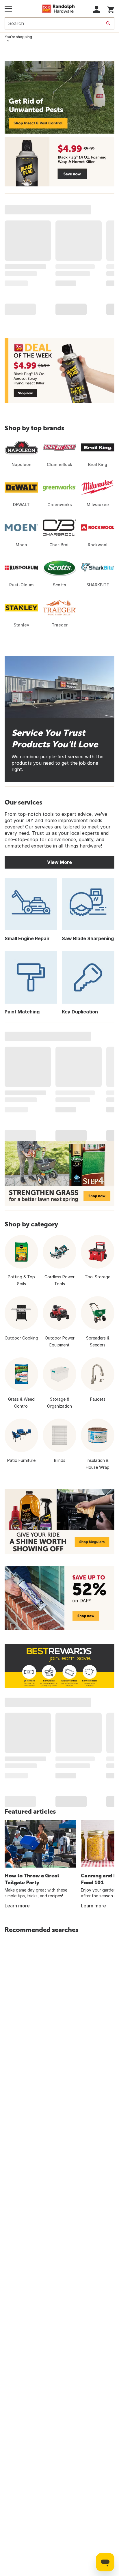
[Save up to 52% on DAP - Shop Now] (59, 1598)
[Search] (108, 23)
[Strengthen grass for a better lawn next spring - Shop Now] (59, 1174)
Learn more (17, 1906)
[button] (97, 9)
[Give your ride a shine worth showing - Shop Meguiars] (59, 1522)
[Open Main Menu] (8, 9)
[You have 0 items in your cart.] (111, 9)
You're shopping (18, 37)
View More (59, 862)
